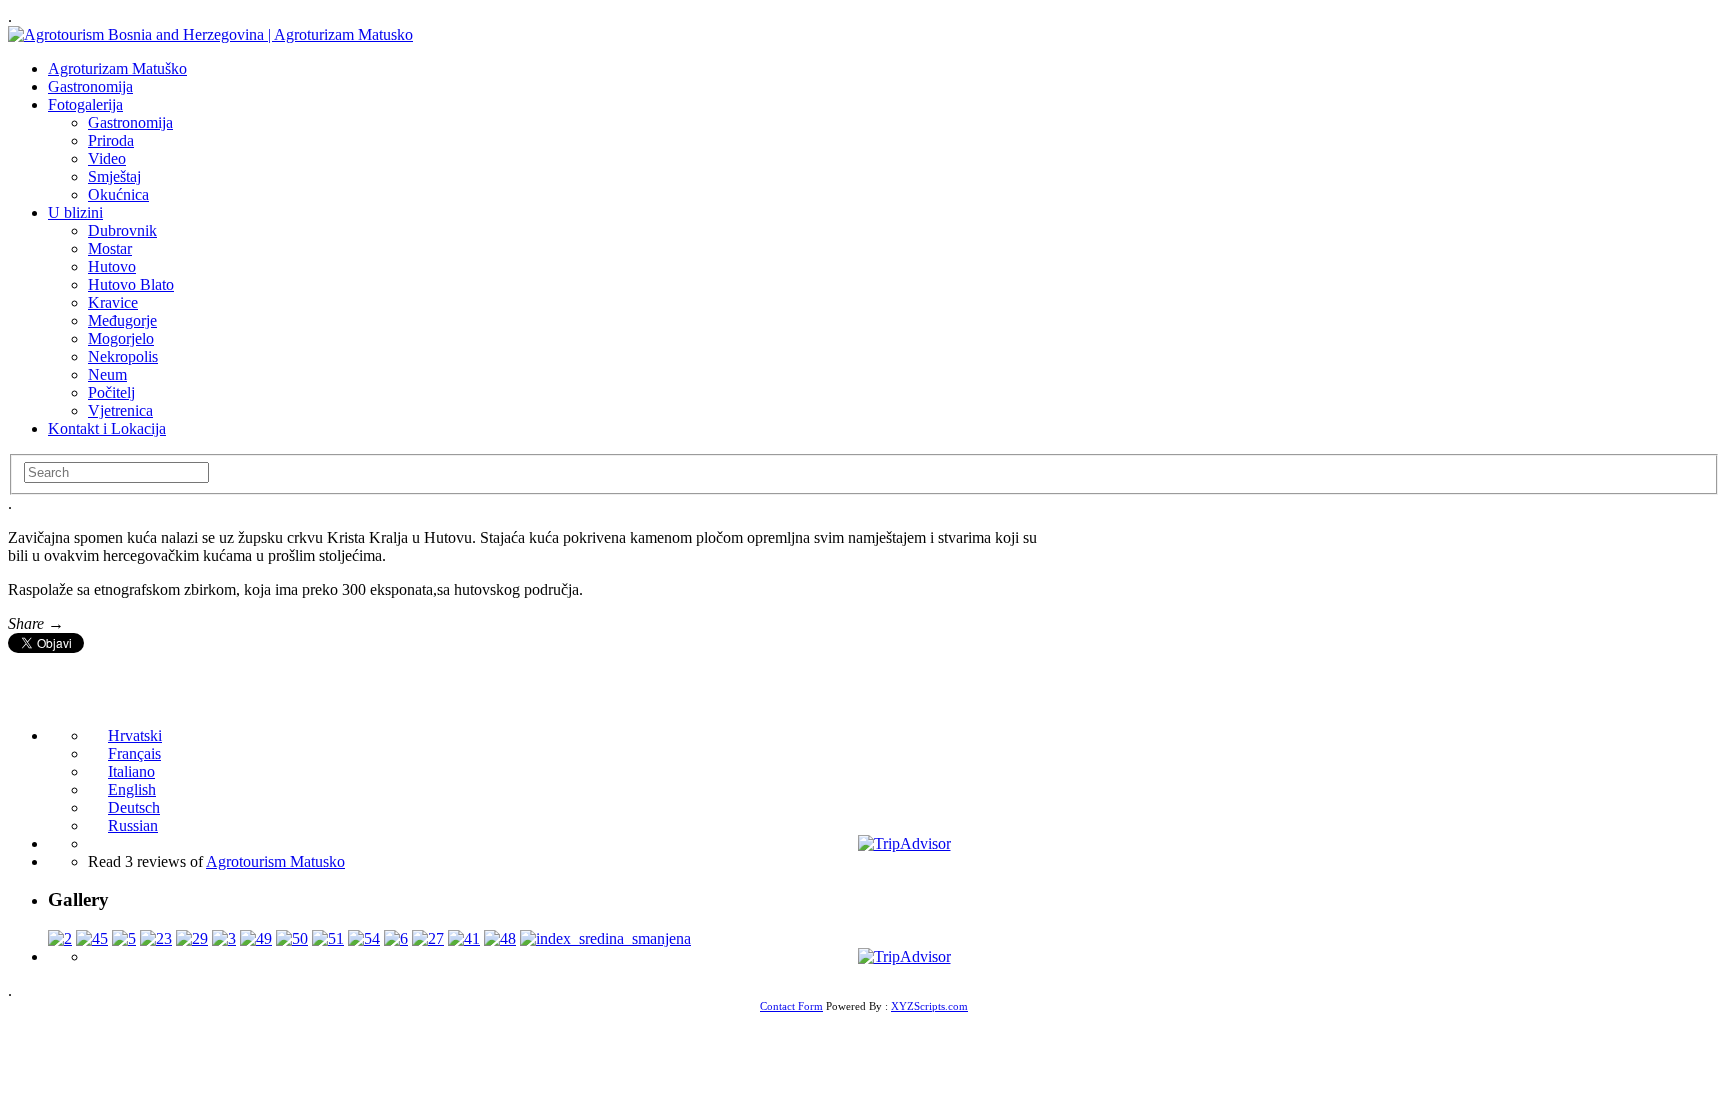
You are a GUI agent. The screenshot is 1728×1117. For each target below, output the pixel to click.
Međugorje (122, 320)
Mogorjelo (121, 338)
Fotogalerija (85, 104)
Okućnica (118, 194)
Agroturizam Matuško (117, 68)
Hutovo (112, 266)
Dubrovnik (122, 230)
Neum (107, 374)
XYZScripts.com (929, 1006)
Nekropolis (123, 356)
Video (107, 158)
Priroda (111, 140)
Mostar (110, 248)
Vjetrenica (120, 410)
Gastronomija (90, 86)
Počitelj (111, 392)
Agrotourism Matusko (275, 861)
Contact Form (791, 1006)
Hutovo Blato (131, 284)
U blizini (75, 212)
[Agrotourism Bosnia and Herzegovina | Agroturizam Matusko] (210, 34)
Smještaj (114, 176)
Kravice (113, 302)
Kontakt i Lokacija (107, 428)
